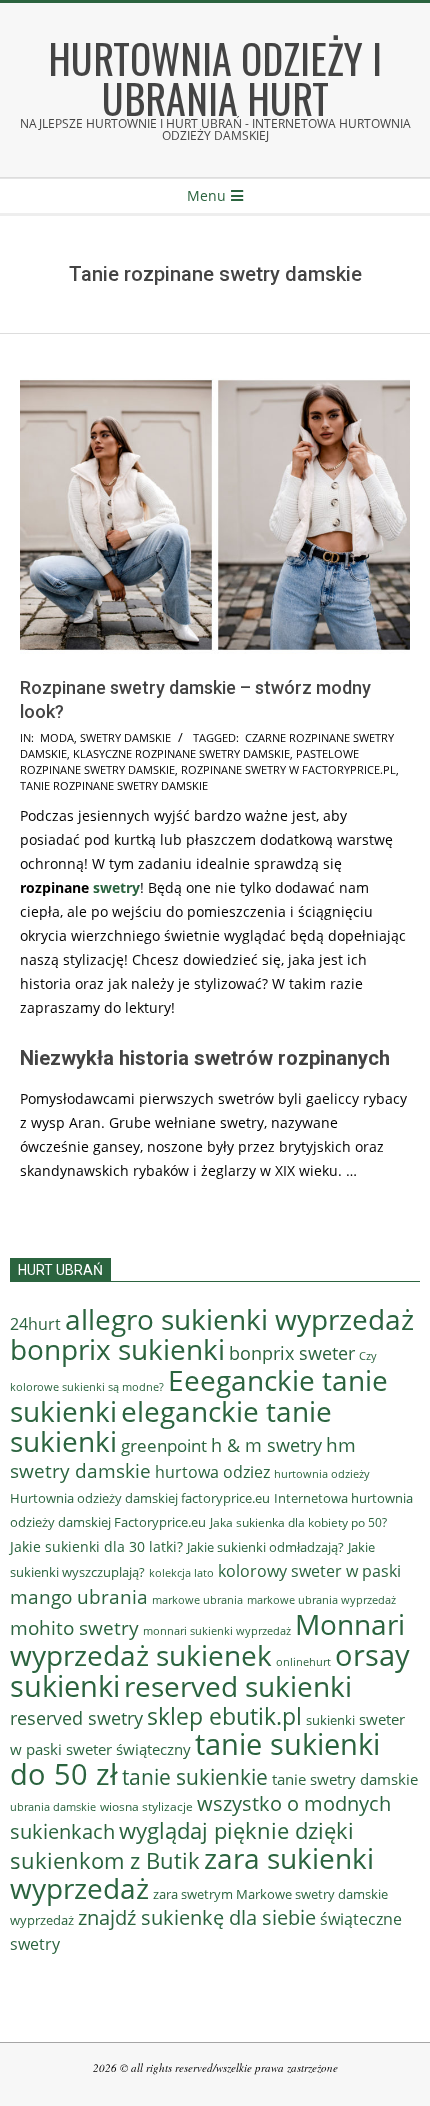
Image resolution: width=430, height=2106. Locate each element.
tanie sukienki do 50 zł (195, 1759)
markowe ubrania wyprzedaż (321, 1599)
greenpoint (164, 1445)
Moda (57, 737)
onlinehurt (303, 1661)
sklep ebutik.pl (224, 1716)
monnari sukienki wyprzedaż (217, 1630)
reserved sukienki (238, 1686)
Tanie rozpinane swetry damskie (114, 785)
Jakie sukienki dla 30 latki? (96, 1546)
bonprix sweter (292, 1353)
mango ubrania (79, 1597)
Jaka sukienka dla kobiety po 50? (298, 1522)
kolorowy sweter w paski (309, 1571)
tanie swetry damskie (345, 1779)
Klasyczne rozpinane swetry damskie (181, 753)
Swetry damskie (125, 737)
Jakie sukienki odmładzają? (265, 1547)
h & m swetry (266, 1445)
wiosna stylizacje (146, 1806)
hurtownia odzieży (322, 1473)
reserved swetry (76, 1718)
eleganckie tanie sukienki (171, 1426)
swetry (116, 887)
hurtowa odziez (212, 1472)
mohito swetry (74, 1628)
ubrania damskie (53, 1807)
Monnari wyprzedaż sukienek (207, 1639)
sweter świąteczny (128, 1749)
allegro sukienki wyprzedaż (239, 1319)
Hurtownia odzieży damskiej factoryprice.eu (140, 1498)
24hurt (35, 1324)
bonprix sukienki (117, 1349)
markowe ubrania (197, 1599)
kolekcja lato (181, 1572)
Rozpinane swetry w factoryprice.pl (288, 769)
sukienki (330, 1720)
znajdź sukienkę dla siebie (197, 1917)
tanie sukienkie (195, 1776)
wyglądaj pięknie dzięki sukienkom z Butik (182, 1845)
